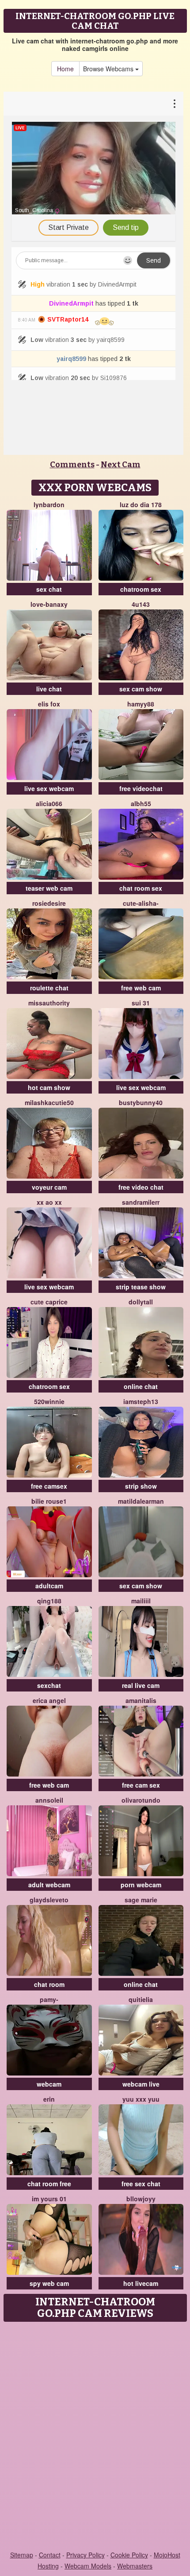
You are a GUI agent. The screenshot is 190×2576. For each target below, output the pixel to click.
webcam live (141, 2084)
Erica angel (49, 1700)
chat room (49, 1984)
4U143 (141, 604)
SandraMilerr (141, 1202)
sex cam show (141, 689)
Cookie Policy (129, 2555)
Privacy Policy (85, 2555)
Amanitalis (141, 1700)
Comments (72, 465)
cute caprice (49, 1302)
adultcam (49, 1586)
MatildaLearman (141, 1501)
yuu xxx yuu (141, 2099)
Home (65, 69)
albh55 (141, 803)
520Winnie (49, 1401)
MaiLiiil (141, 1601)
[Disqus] (95, 2437)
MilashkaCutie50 (49, 1102)
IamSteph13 (141, 1401)
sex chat (49, 589)
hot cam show (49, 1087)
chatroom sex (141, 589)
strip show (141, 1486)
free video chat (141, 1187)
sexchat (49, 1685)
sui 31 (141, 1003)
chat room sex (141, 888)
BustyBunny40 (141, 1102)
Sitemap (22, 2555)
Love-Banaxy (49, 604)
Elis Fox (49, 704)
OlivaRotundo (141, 1800)
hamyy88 (141, 704)
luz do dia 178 (141, 504)
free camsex (49, 1486)
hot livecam (141, 2283)
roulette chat (49, 988)
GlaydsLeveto (49, 1900)
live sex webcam (49, 788)
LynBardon (49, 504)
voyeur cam (49, 1187)
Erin (49, 2099)
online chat (141, 1386)
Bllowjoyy (141, 2199)
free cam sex (141, 1785)
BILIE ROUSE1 (49, 1501)
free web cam (141, 988)
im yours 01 (49, 2199)
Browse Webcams (109, 69)
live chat (49, 689)
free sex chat (141, 2184)
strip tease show (141, 1287)
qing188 (49, 1601)
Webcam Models (88, 2566)
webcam (49, 2084)
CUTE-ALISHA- (141, 903)
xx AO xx (49, 1202)
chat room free (49, 2184)
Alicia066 (49, 803)
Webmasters (135, 2566)
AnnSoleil (49, 1800)
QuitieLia (141, 1999)
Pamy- (49, 1999)
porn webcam (141, 1885)
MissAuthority (49, 1003)
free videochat (141, 788)
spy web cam (49, 2283)
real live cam (141, 1685)
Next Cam (121, 465)
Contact (50, 2555)
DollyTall (141, 1302)
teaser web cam (49, 888)
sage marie (141, 1900)
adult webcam (49, 1885)
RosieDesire (49, 903)
